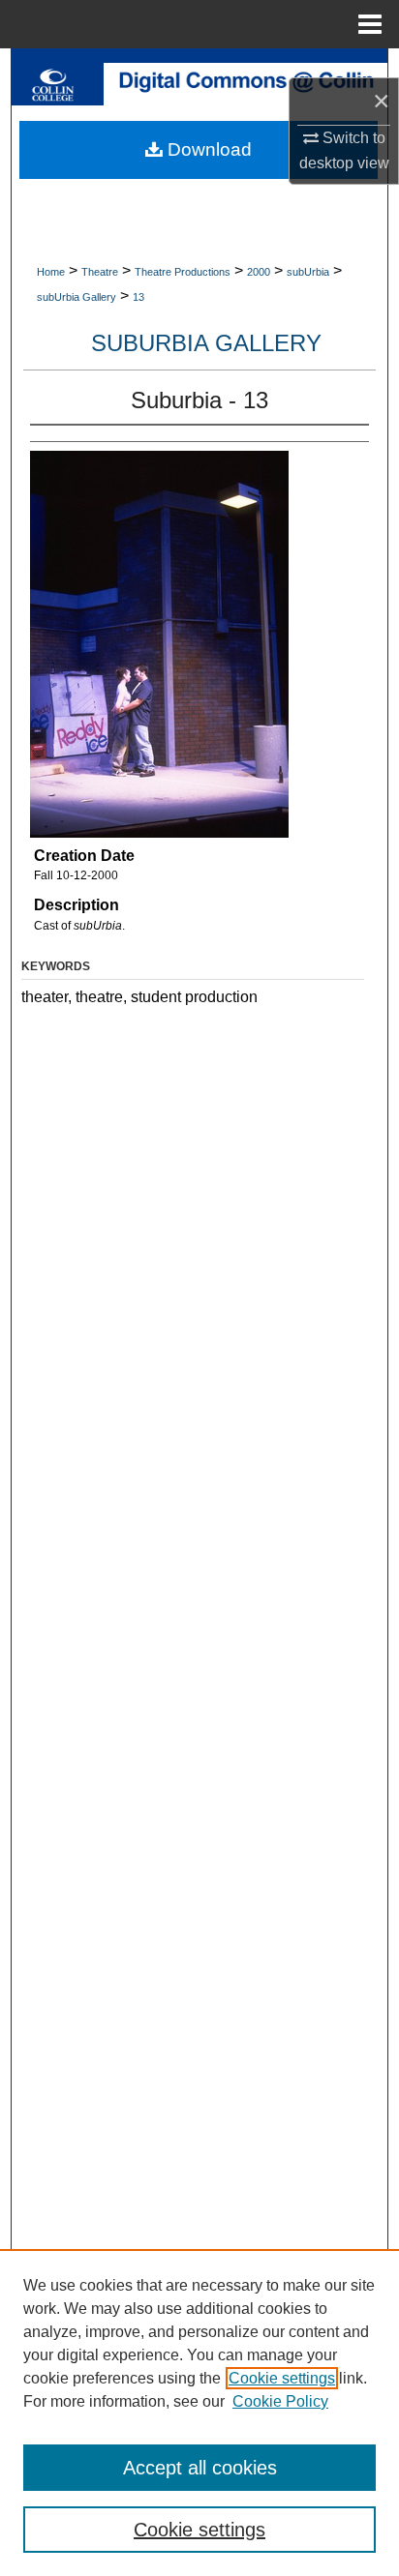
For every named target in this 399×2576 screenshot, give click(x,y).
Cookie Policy (280, 2401)
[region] (199, 2413)
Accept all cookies (200, 2468)
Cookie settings (282, 2378)
